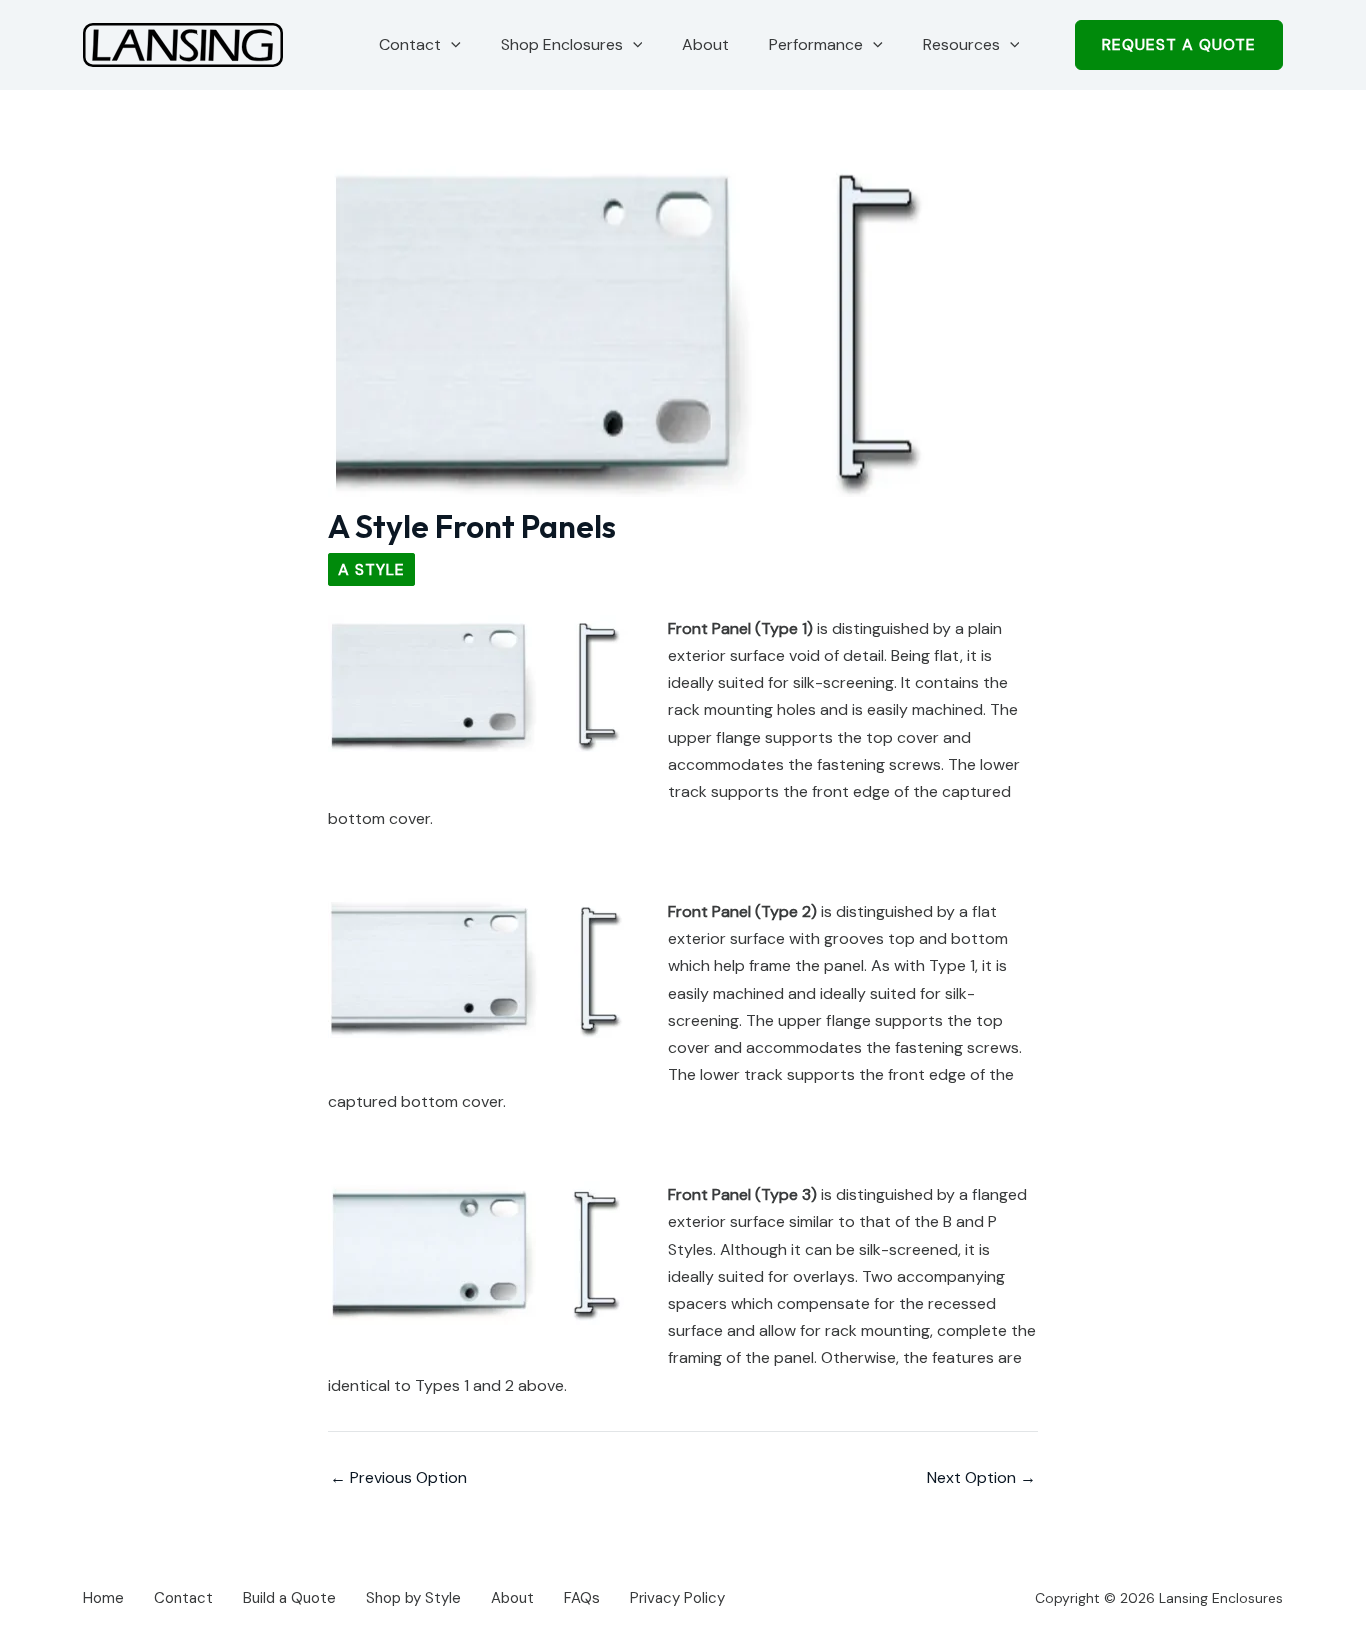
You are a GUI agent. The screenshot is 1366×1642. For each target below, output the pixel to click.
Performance (816, 44)
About (705, 44)
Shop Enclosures (562, 44)
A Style (371, 569)
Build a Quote (289, 1598)
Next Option (981, 1478)
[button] (451, 45)
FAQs (582, 1598)
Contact (410, 44)
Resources (961, 44)
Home (103, 1598)
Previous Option (398, 1478)
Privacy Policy (677, 1598)
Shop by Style (413, 1598)
